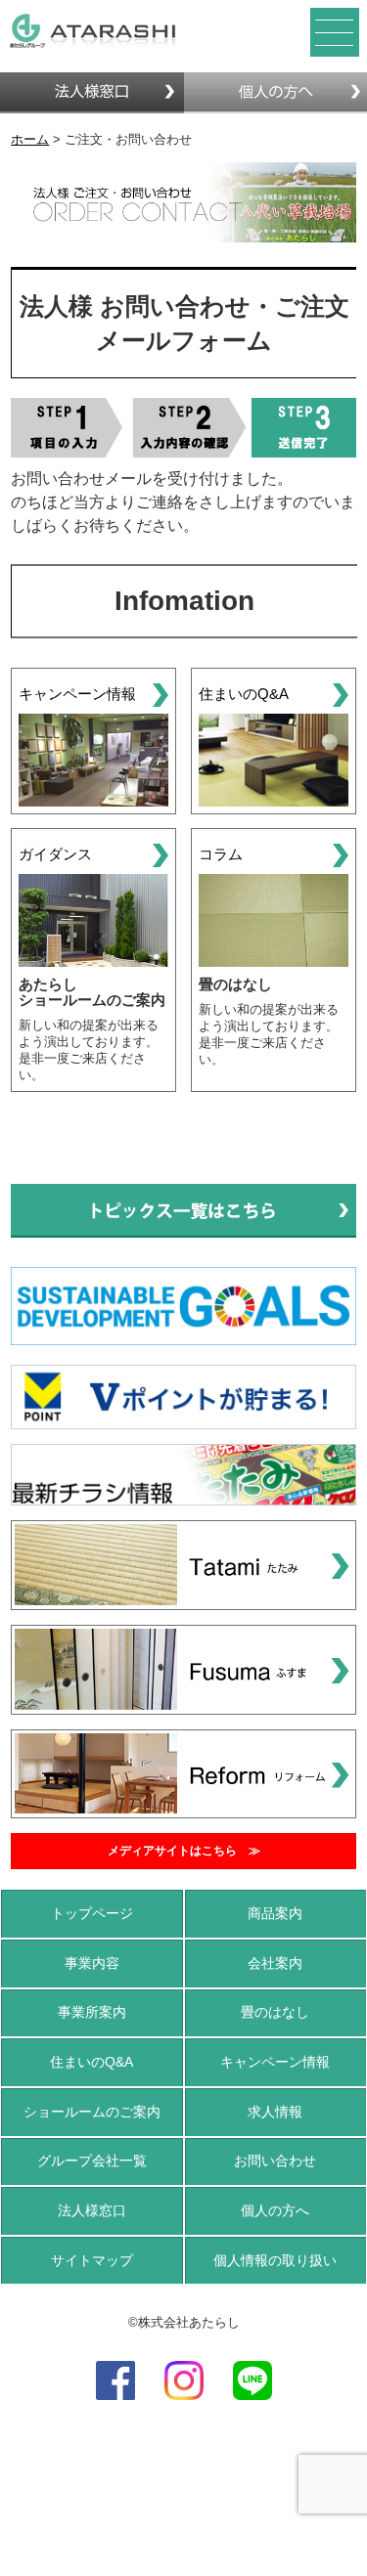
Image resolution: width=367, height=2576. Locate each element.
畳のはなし (275, 2012)
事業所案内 (92, 2012)
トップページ (92, 1913)
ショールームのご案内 (92, 2112)
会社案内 (275, 1963)
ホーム (30, 139)
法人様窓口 (92, 2210)
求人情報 (275, 2112)
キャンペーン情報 (275, 2062)
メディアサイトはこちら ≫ (184, 1851)
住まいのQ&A (92, 2062)
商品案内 (275, 1913)
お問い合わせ (275, 2161)
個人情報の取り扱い (275, 2260)
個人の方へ (275, 2210)
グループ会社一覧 (92, 2161)
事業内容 (92, 1963)
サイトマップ (92, 2260)
